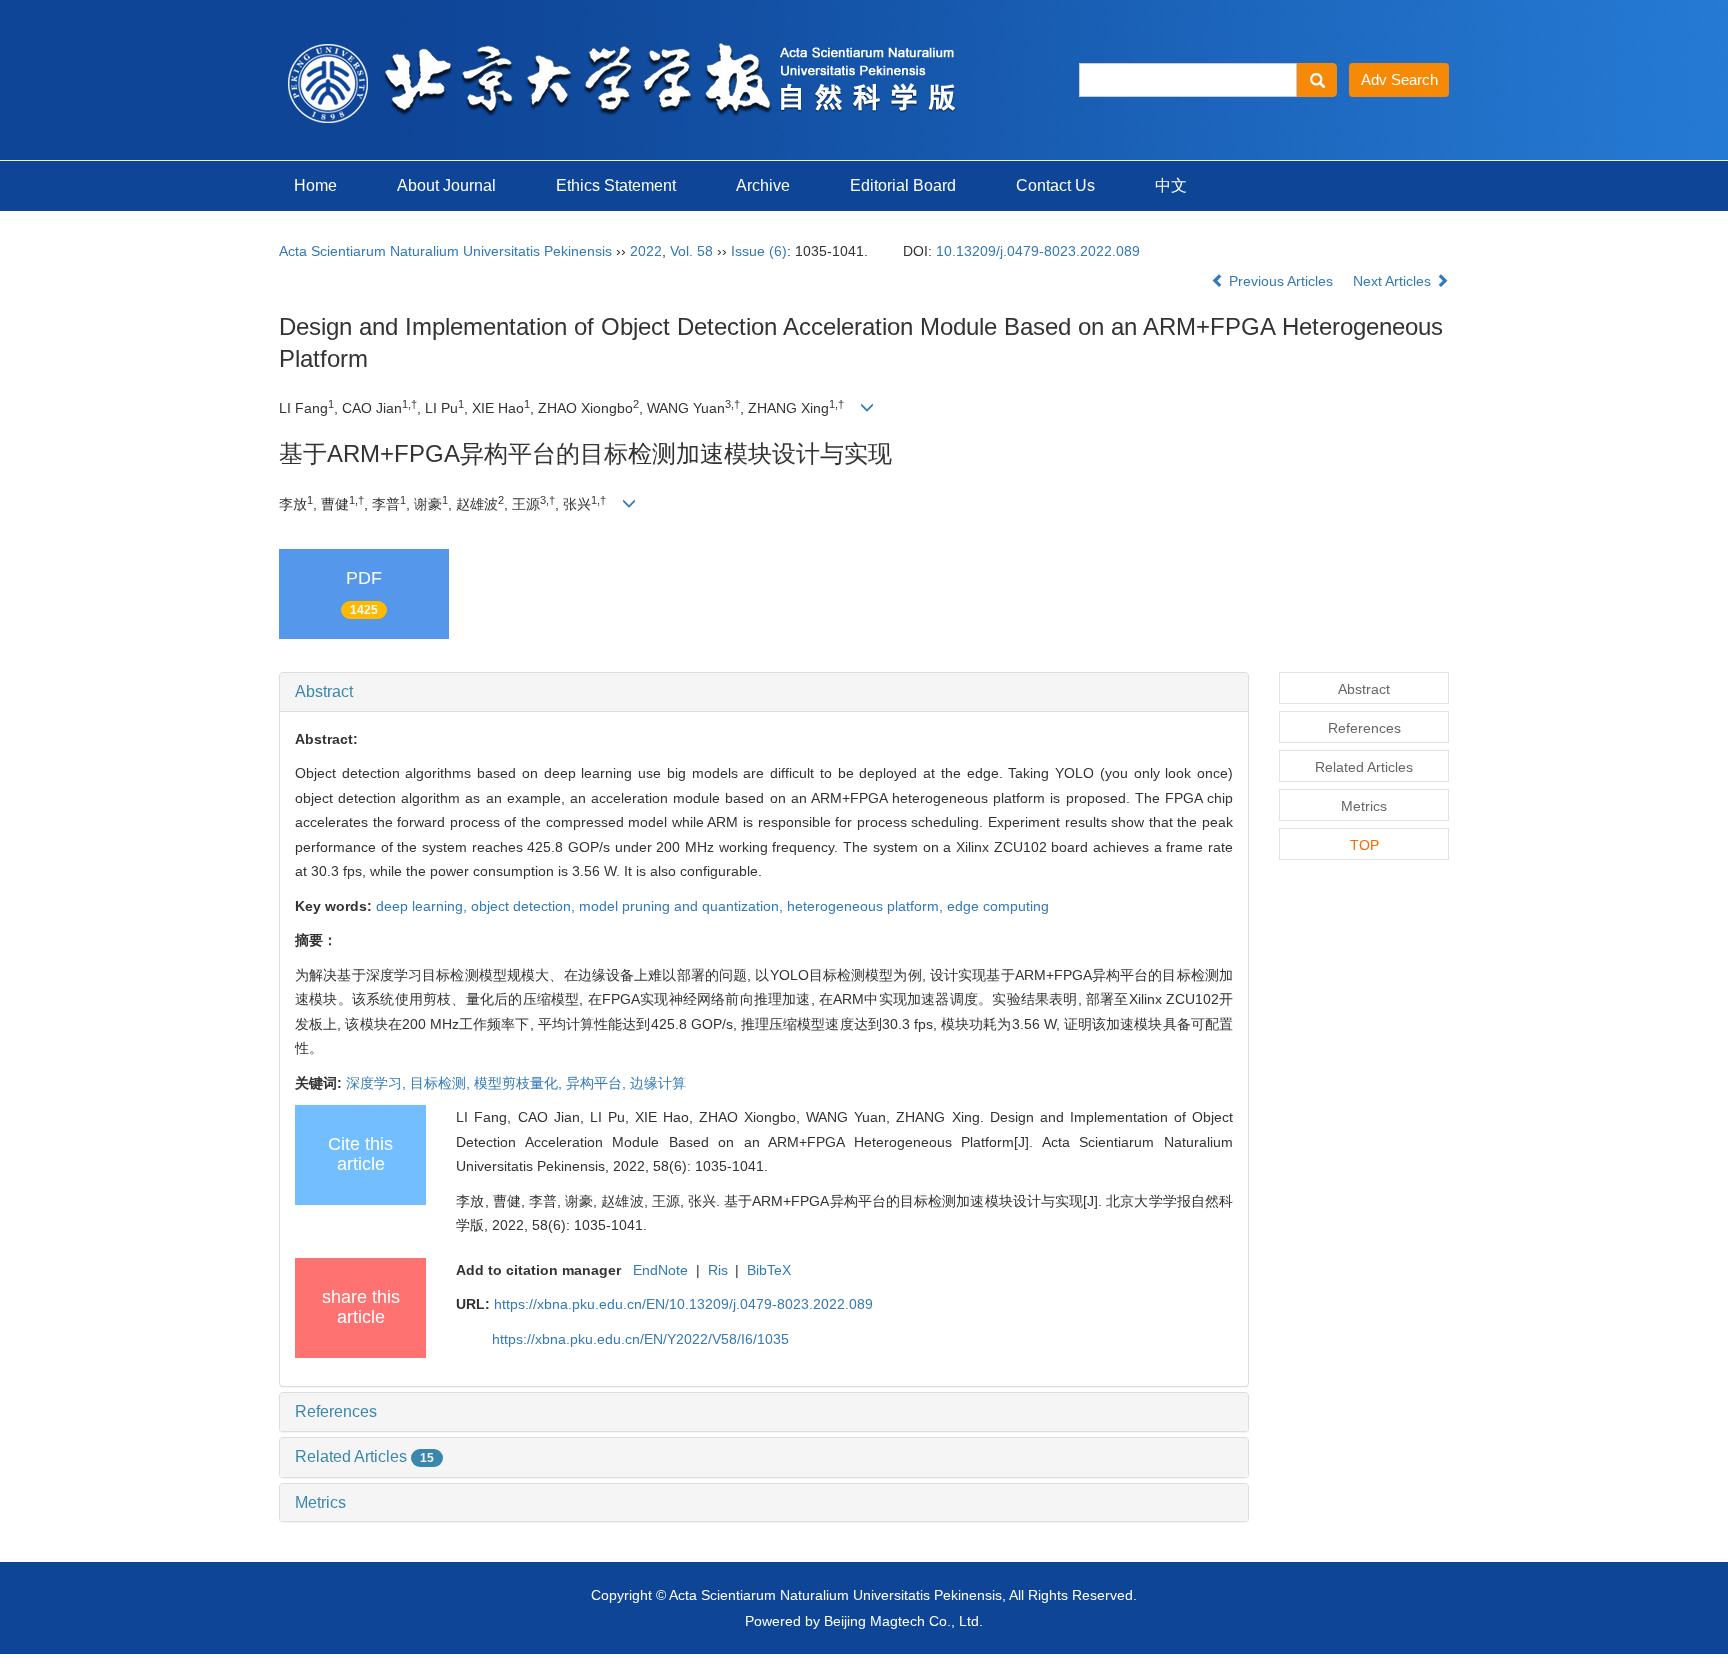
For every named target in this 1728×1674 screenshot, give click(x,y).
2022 (646, 251)
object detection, (525, 906)
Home (315, 185)
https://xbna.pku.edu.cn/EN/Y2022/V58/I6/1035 (640, 1339)
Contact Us (1055, 185)
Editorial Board (903, 185)
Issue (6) (759, 251)
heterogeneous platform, (867, 906)
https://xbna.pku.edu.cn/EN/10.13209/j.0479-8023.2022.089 (683, 1304)
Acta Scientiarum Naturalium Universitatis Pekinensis (445, 251)
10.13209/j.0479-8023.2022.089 (1038, 251)
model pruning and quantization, (683, 906)
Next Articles (1394, 281)
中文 (1171, 185)
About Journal (446, 185)
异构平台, (598, 1083)
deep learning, (423, 906)
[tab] (764, 692)
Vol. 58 (691, 251)
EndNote (660, 1270)
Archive (763, 185)
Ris (718, 1270)
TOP (1364, 845)
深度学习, (378, 1083)
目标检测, (442, 1083)
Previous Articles (1281, 281)
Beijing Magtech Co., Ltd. (903, 1621)
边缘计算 (658, 1083)
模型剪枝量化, (520, 1083)
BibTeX (769, 1270)
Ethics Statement (616, 185)
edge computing (998, 906)
